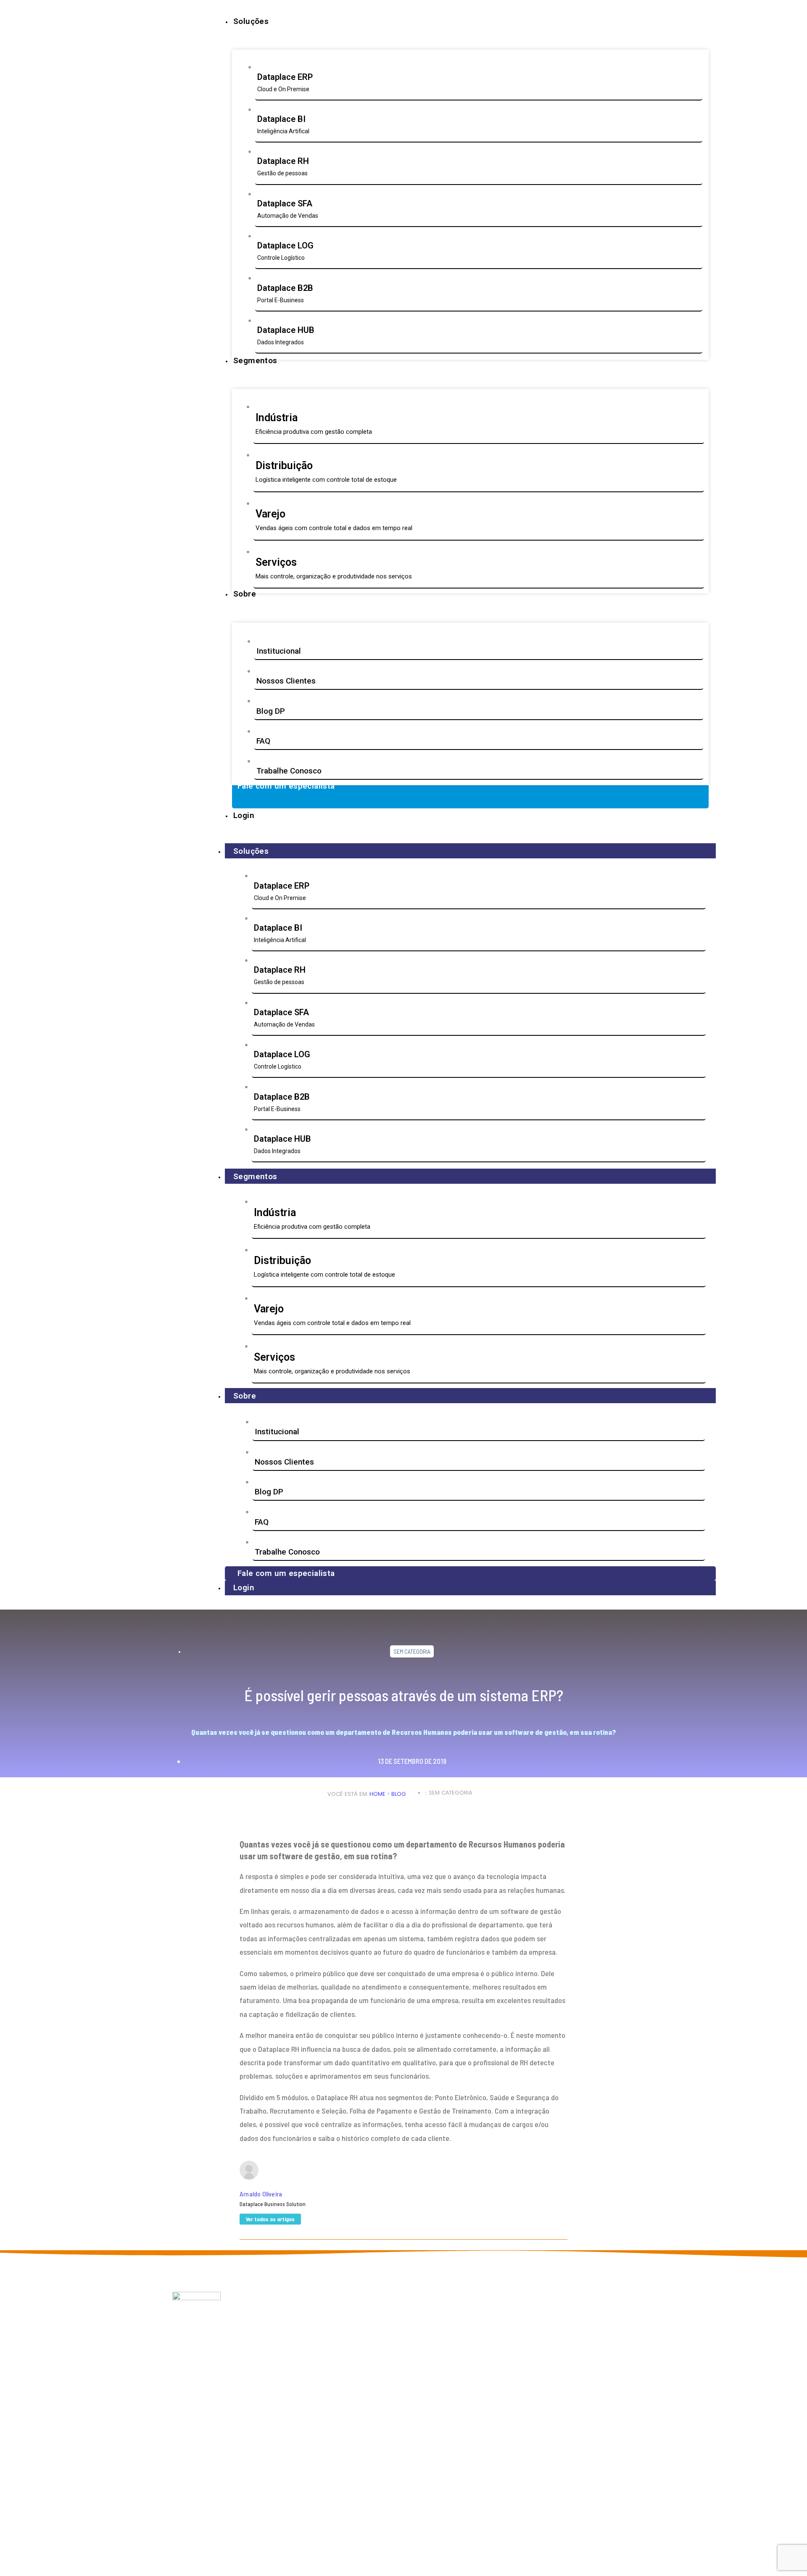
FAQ (263, 741)
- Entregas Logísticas (395, 2339)
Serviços (466, 2339)
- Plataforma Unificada (396, 2372)
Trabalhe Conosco (289, 771)
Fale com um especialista (286, 1573)
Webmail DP (282, 2347)
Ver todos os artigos (270, 2219)
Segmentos (255, 1176)
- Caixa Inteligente (391, 2364)
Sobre (245, 1396)
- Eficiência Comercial (395, 2330)
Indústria (466, 2313)
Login (244, 1588)
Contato (277, 2364)
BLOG (399, 1794)
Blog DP (271, 711)
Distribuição (471, 2322)
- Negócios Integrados (396, 2356)
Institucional (279, 651)
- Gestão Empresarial (394, 2313)
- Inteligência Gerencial (394, 2322)
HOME (377, 1794)
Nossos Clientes (286, 681)
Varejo (463, 2330)
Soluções (251, 851)
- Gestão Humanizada (393, 2347)
